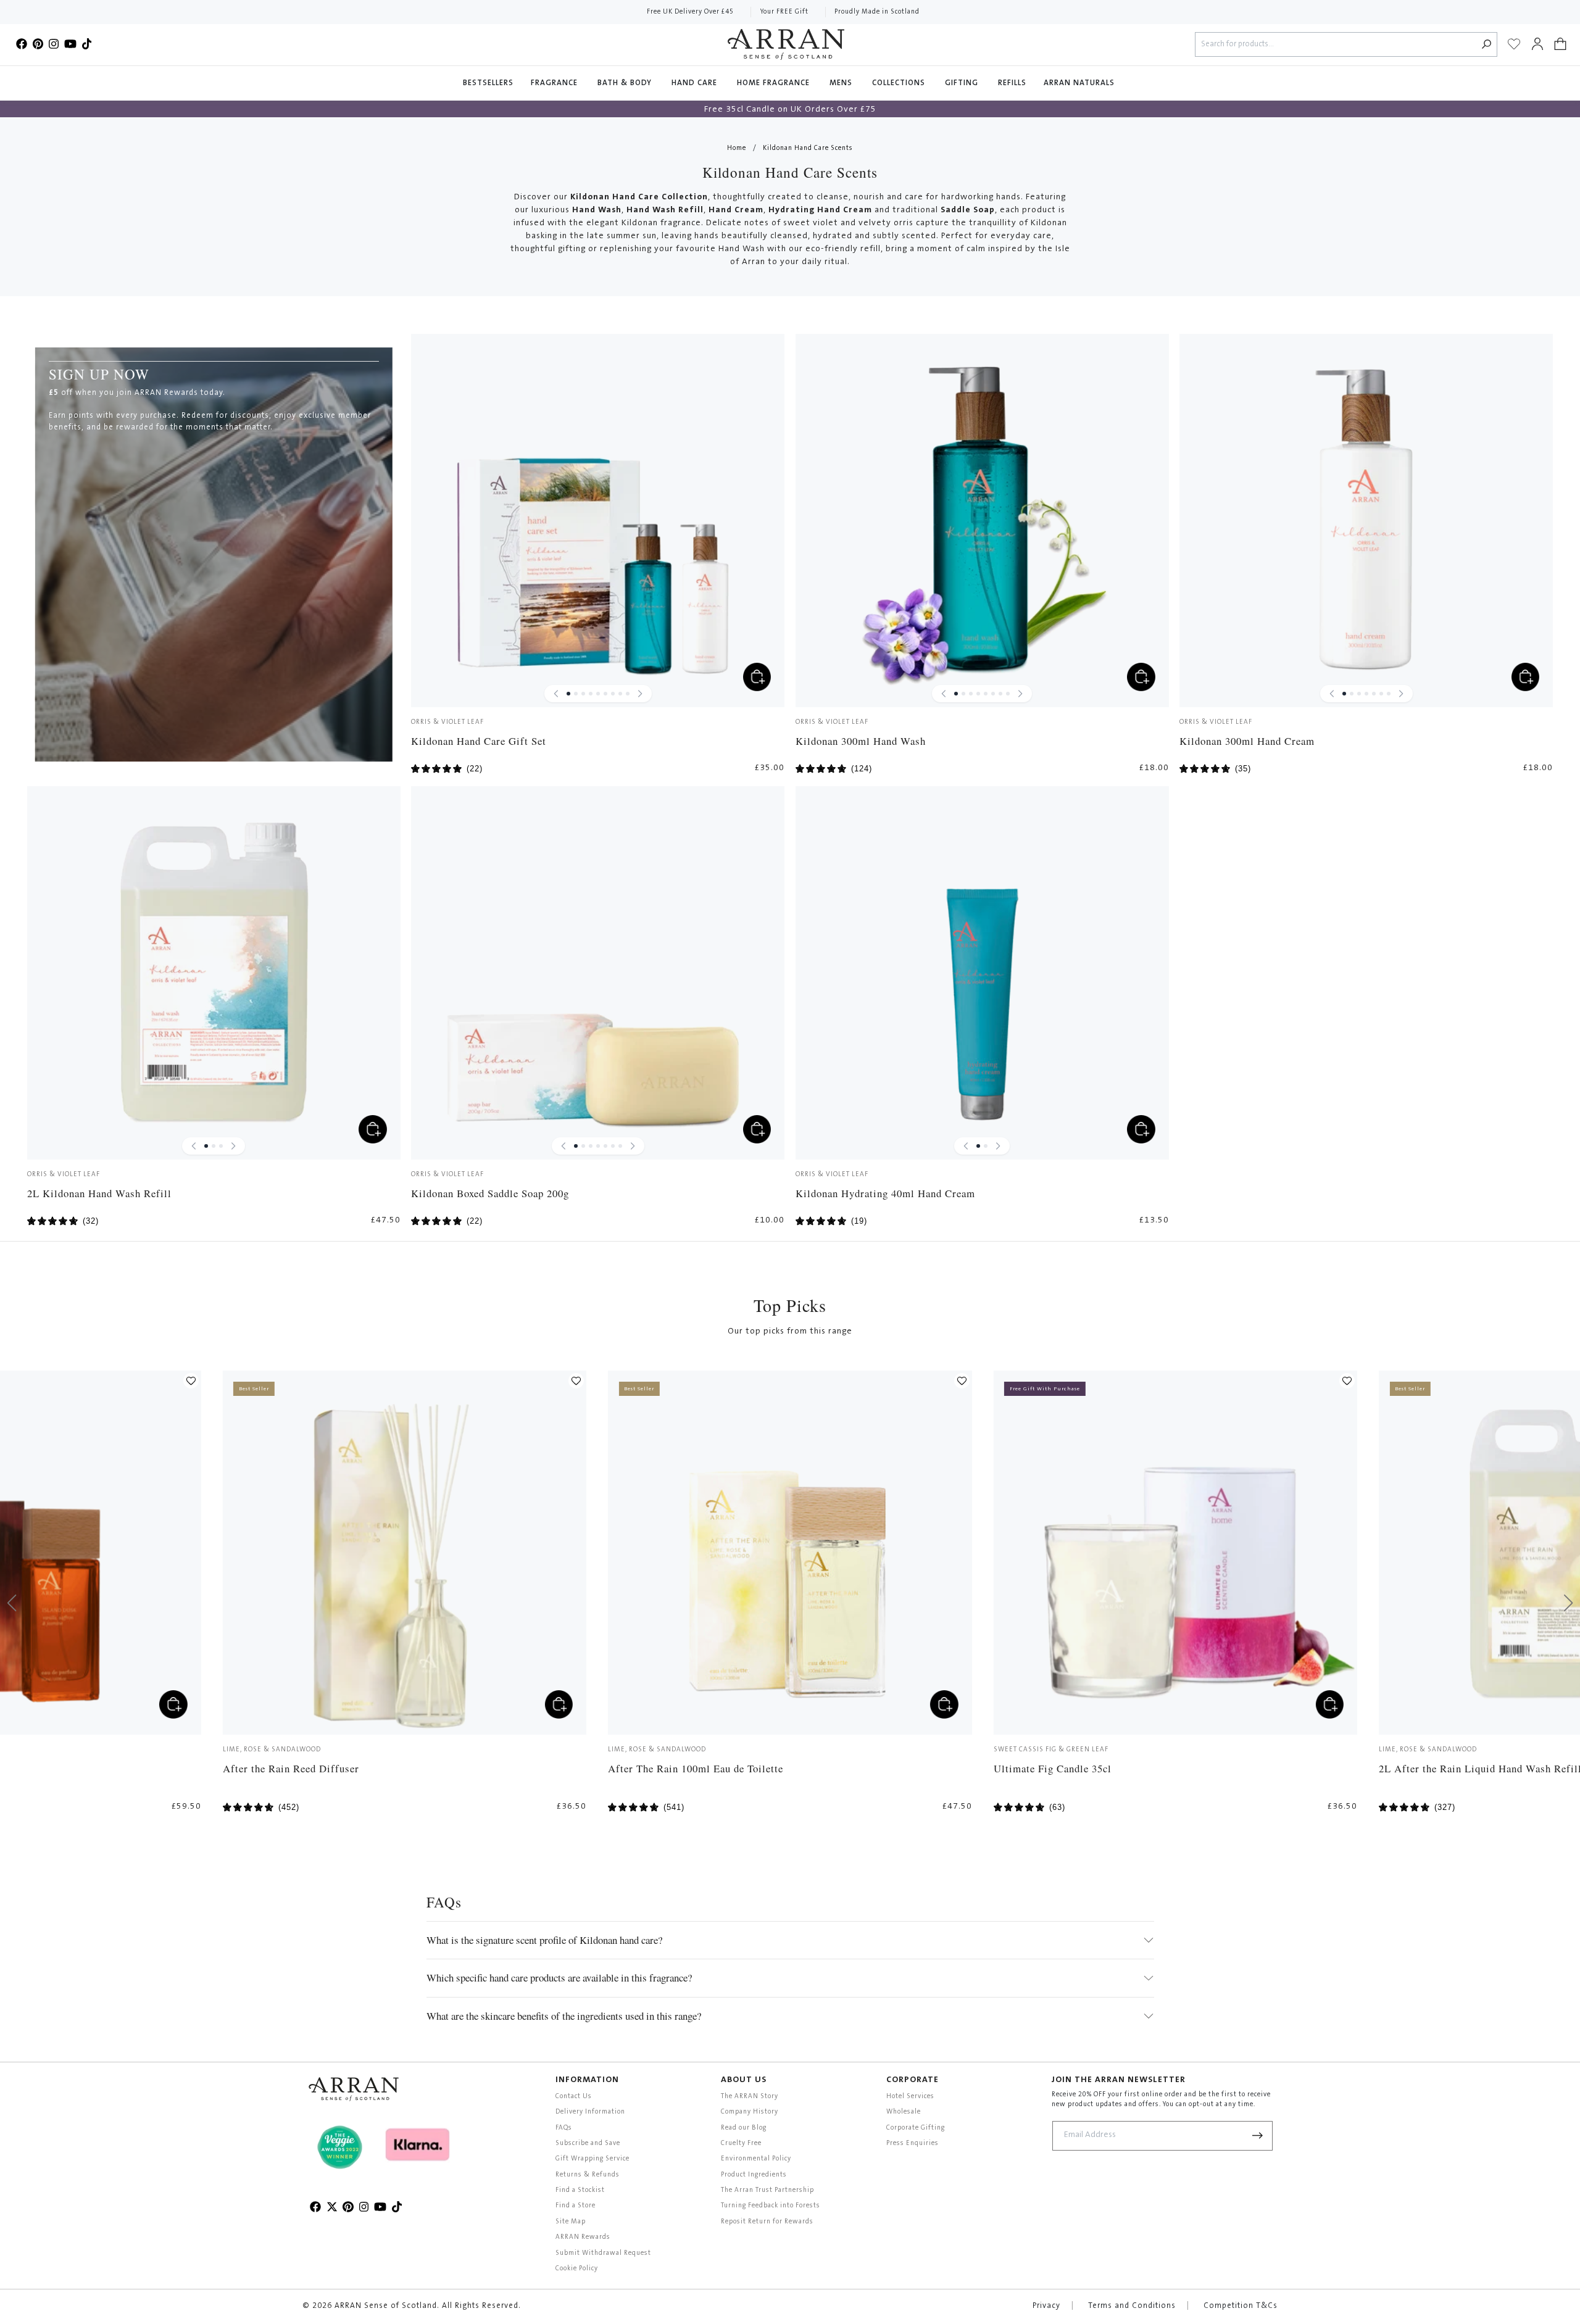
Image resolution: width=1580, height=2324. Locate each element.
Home (737, 148)
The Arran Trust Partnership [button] (767, 2190)
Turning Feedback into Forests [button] (771, 2206)
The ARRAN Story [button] (750, 2097)
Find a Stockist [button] (580, 2190)
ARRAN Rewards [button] (583, 2237)
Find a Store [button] (576, 2206)
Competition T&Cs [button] (1241, 2306)
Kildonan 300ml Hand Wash (861, 741)
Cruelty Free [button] (741, 2143)
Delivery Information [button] (590, 2112)
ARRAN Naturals (1080, 83)
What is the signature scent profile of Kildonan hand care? (544, 1940)
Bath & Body (626, 83)
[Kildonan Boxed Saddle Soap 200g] (598, 973)
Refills (1012, 83)
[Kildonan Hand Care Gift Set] (598, 521)
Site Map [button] (571, 2222)
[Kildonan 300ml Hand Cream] (1366, 521)
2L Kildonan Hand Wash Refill (99, 1193)
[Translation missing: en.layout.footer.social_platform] (22, 44)
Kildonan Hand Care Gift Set (479, 741)
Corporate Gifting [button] (916, 2128)
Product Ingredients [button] (754, 2175)
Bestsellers (488, 83)
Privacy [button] (1046, 2306)
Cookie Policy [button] (577, 2269)
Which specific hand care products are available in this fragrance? (559, 1977)
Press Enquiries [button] (913, 2143)
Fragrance (555, 83)
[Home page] (786, 44)
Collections (900, 83)
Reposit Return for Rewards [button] (767, 2222)
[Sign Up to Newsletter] (1258, 2136)
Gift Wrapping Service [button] (592, 2159)
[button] (1560, 44)
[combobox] (1336, 45)
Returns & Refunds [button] (588, 2175)
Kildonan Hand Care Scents (808, 148)
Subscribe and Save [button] (588, 2143)
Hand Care (696, 83)
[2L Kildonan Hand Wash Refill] (214, 973)
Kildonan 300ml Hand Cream (1247, 741)
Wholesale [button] (904, 2112)
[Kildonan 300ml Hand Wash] (982, 521)
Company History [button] (750, 2112)
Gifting (963, 83)
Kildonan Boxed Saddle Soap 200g (490, 1193)
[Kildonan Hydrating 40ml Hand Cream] (982, 973)
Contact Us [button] (574, 2097)
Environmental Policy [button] (756, 2159)
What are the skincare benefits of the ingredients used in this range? (564, 2016)
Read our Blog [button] (744, 2128)
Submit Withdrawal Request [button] (603, 2253)
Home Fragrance (775, 83)
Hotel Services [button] (910, 2097)
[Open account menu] (1537, 44)
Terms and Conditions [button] (1132, 2306)
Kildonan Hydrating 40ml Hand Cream (885, 1193)
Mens (842, 83)
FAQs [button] (564, 2128)
